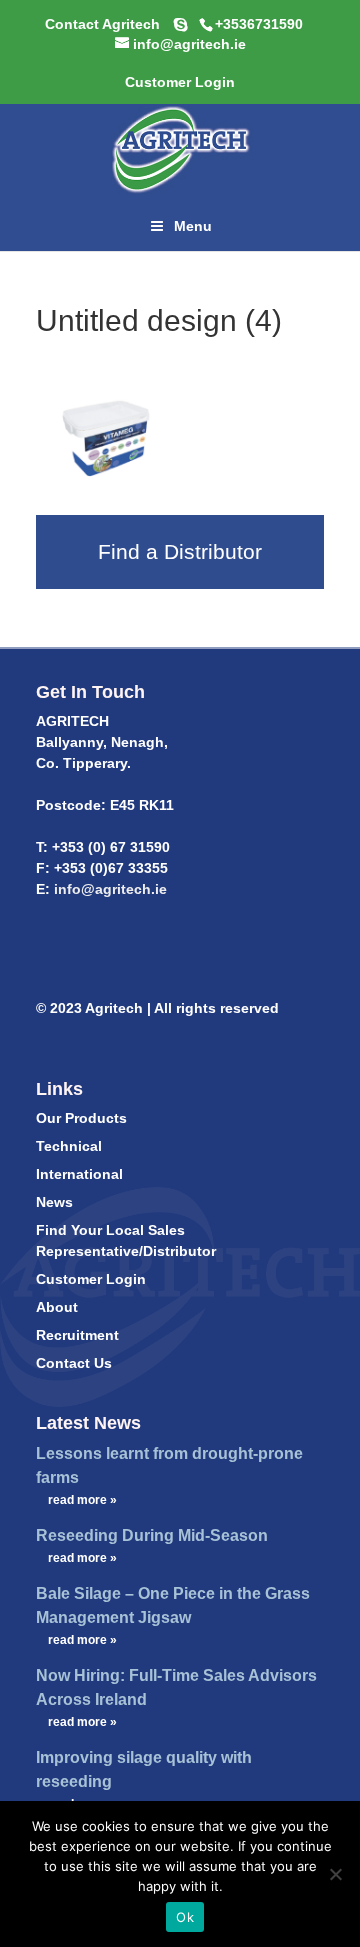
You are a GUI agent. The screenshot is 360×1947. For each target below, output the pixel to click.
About (57, 1307)
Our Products (81, 1118)
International (79, 1174)
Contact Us (74, 1363)
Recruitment (77, 1335)
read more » (82, 1500)
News (54, 1202)
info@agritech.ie (108, 889)
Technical (69, 1146)
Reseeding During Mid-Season (152, 1535)
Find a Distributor (180, 551)
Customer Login (91, 1279)
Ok (185, 1917)
